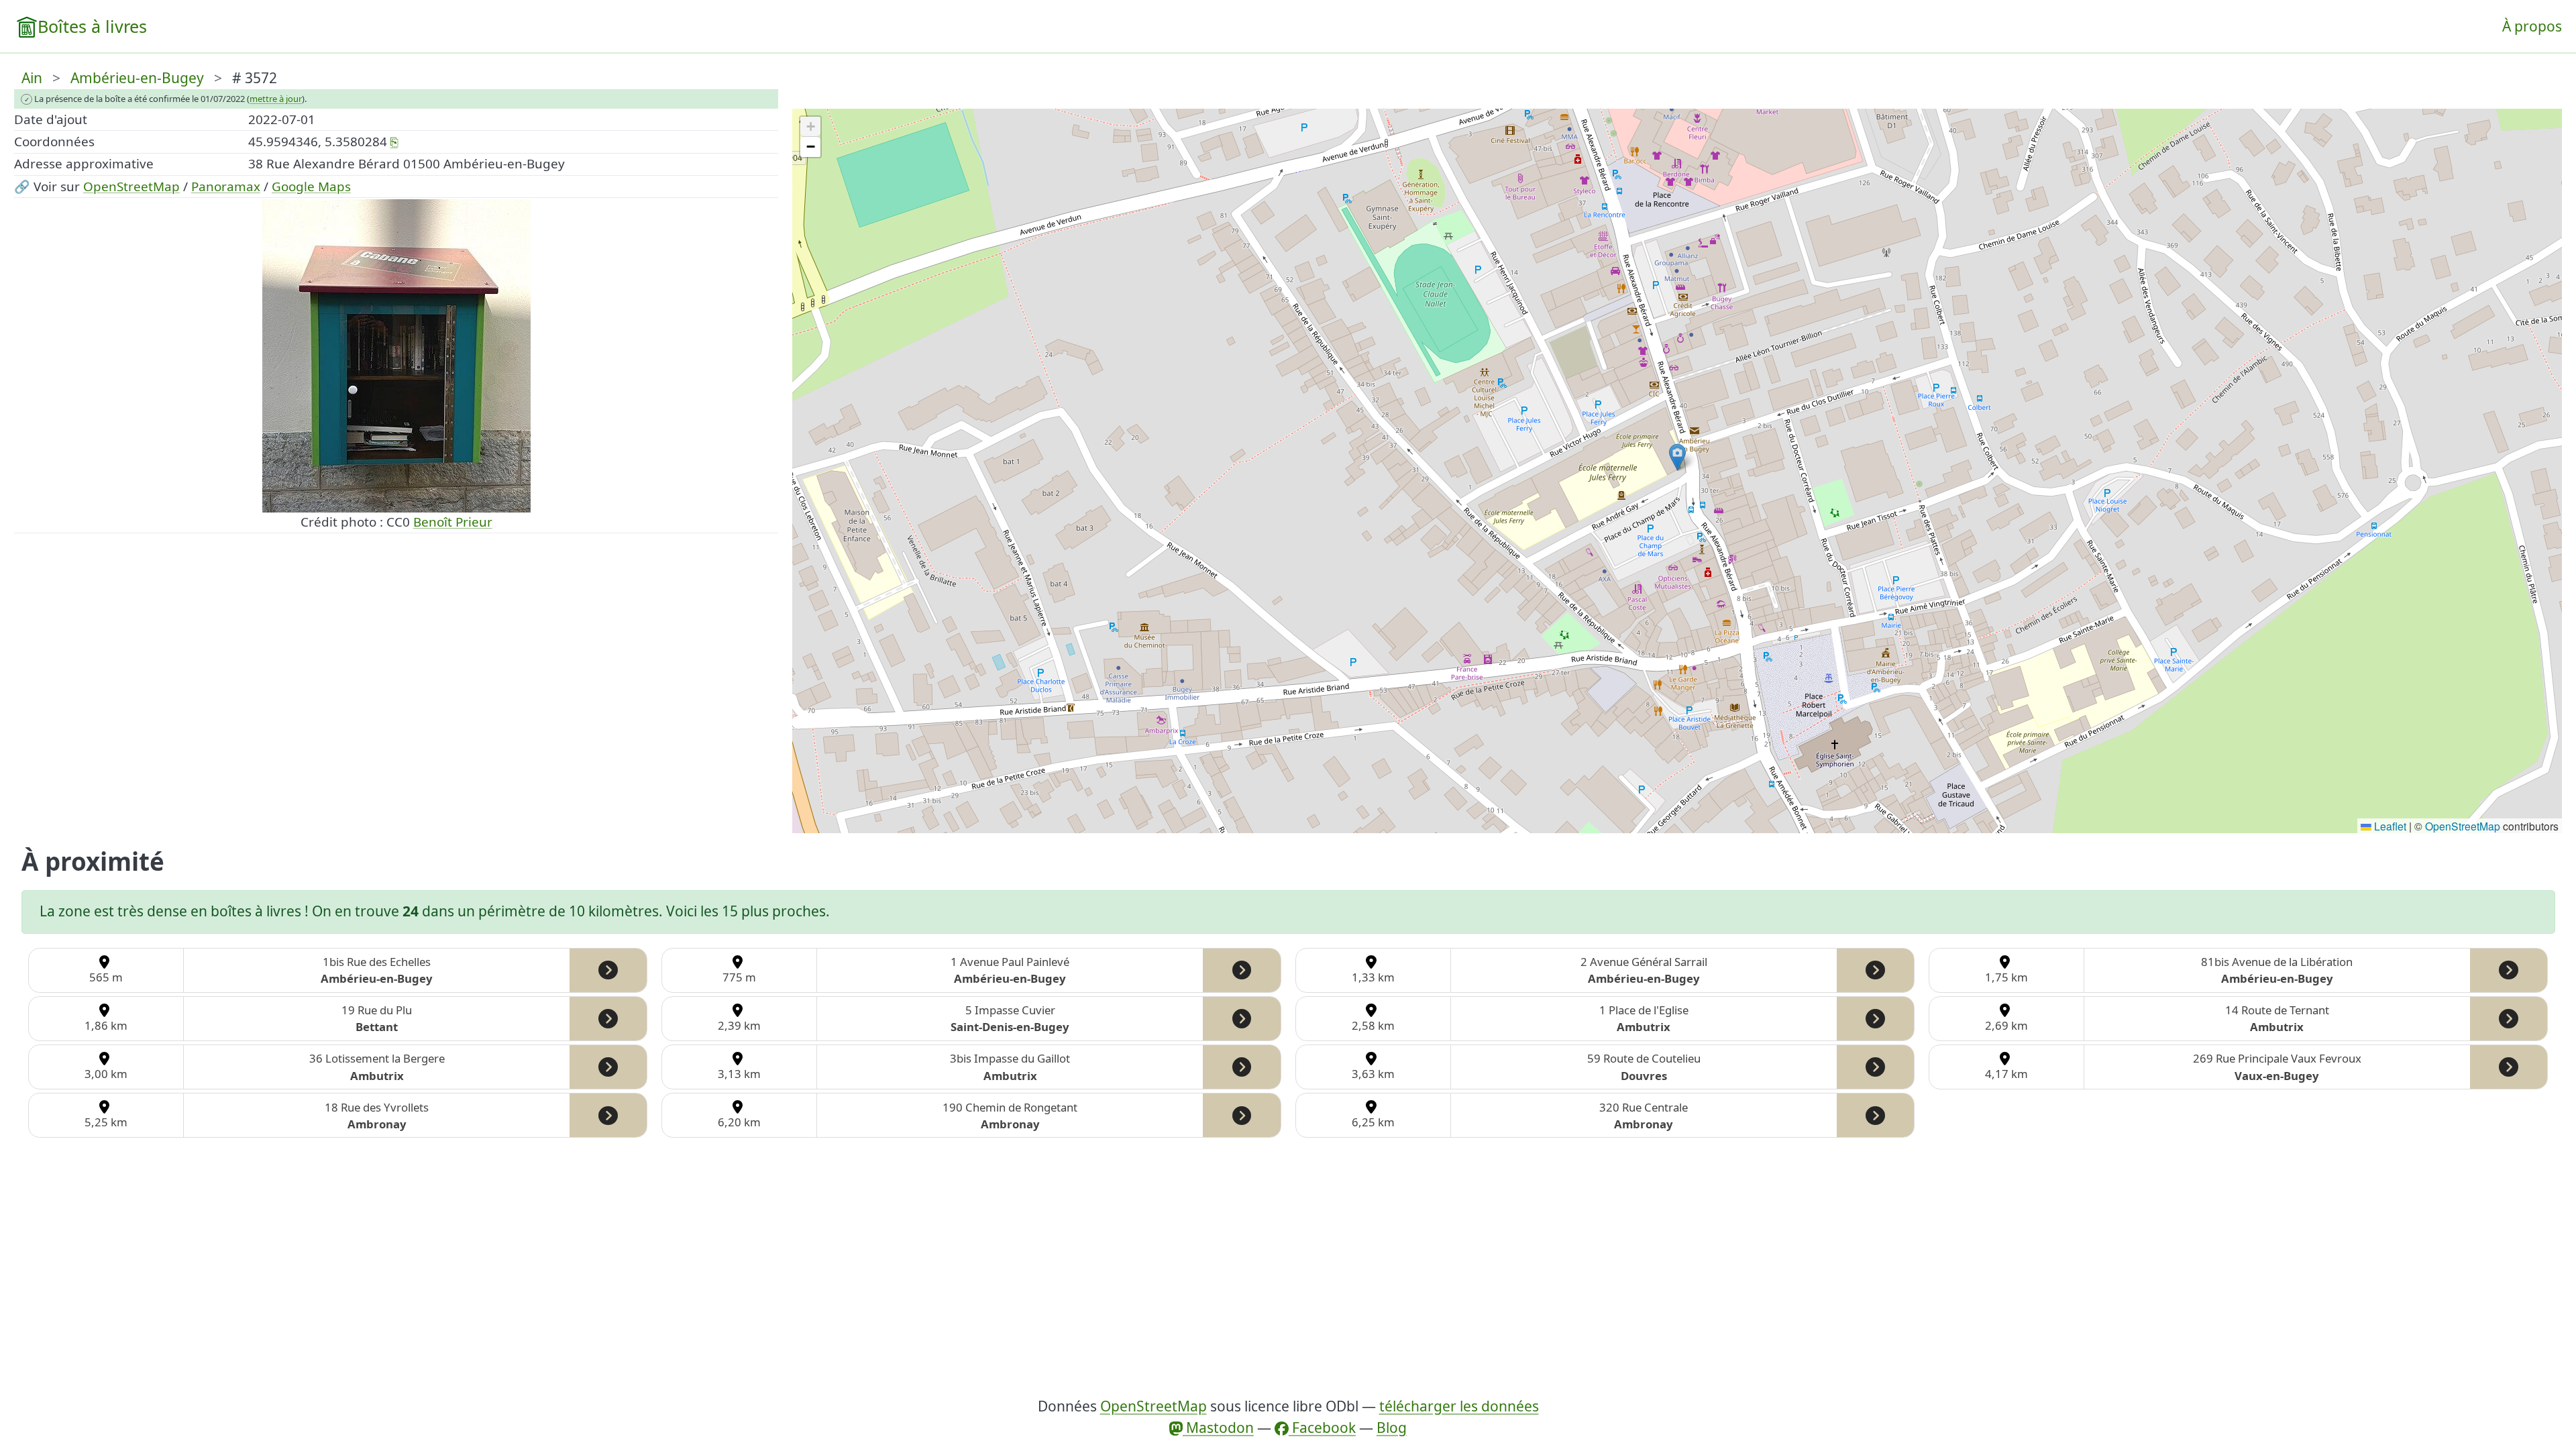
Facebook (1322, 1428)
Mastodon (1218, 1428)
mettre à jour (276, 99)
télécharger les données (1459, 1406)
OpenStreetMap (131, 186)
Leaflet (2389, 826)
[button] (1677, 457)
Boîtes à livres (92, 26)
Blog (1392, 1428)
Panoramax (226, 186)
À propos (2532, 26)
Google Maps (311, 186)
